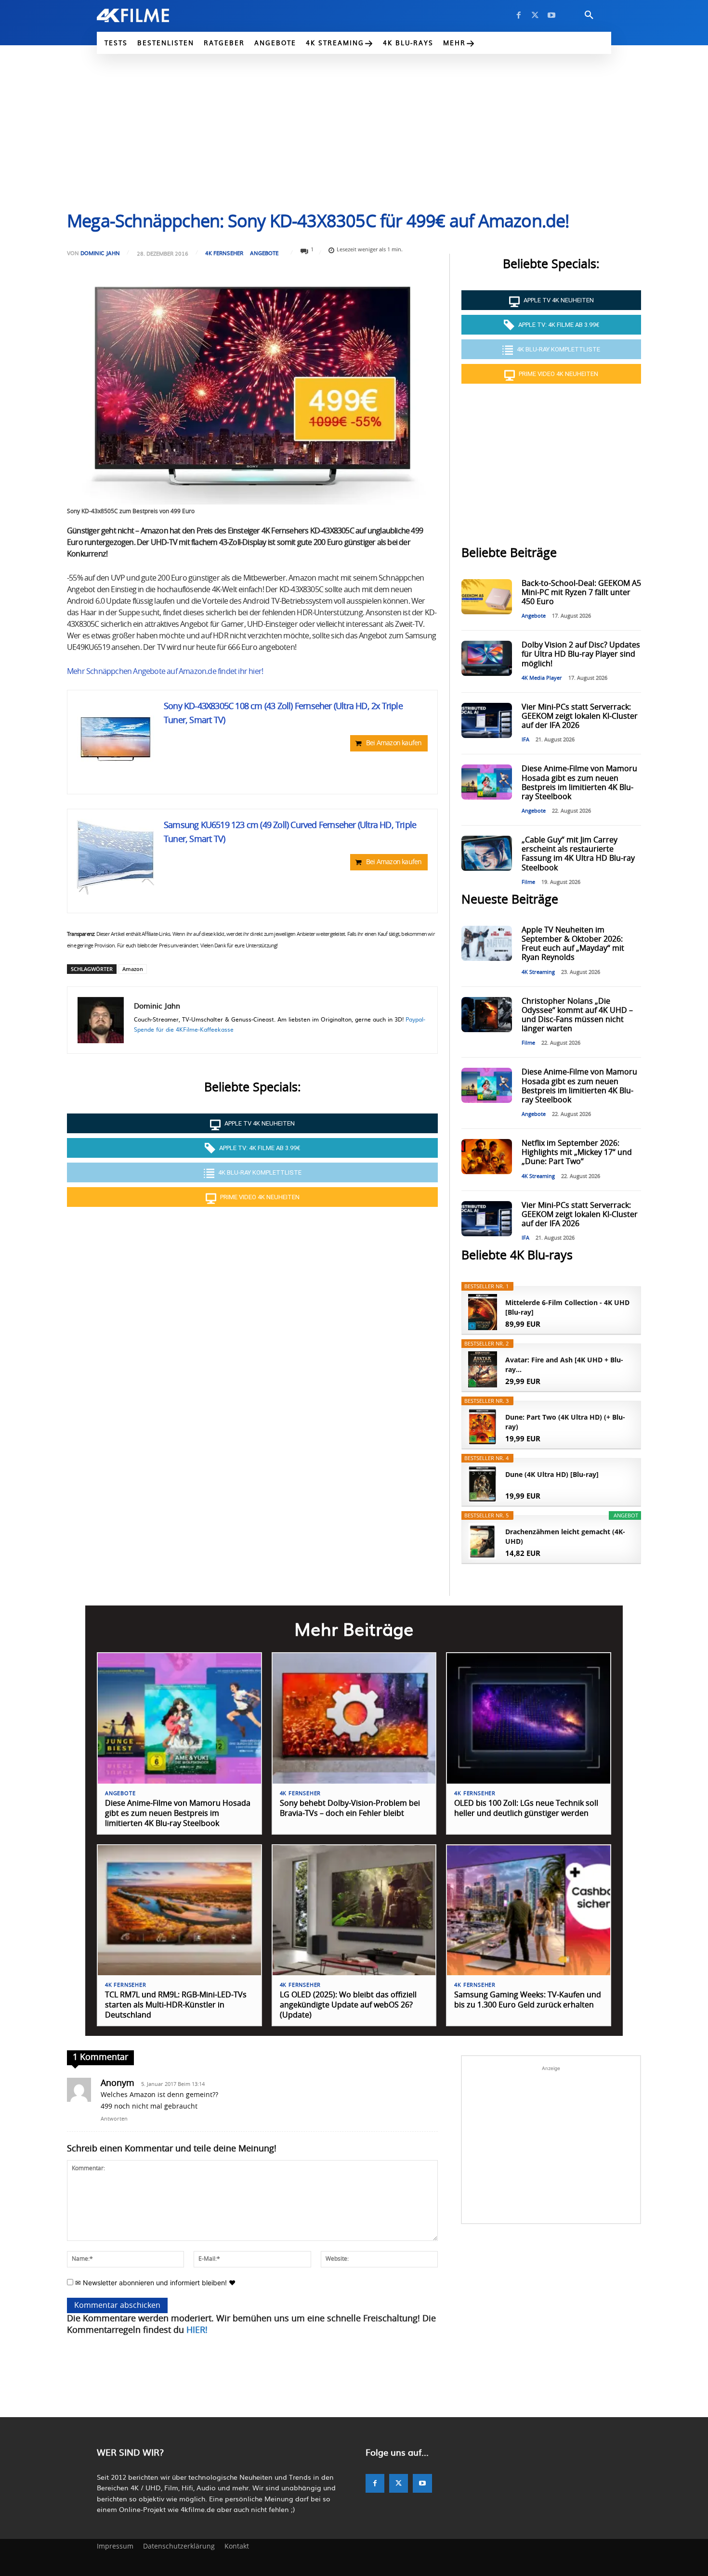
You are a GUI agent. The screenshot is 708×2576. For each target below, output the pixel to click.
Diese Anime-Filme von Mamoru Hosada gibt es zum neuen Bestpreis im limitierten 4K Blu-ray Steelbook (178, 1813)
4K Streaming (538, 972)
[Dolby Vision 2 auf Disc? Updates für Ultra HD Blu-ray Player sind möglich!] (486, 658)
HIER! (197, 2330)
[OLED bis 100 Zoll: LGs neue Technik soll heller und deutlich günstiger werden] (529, 1718)
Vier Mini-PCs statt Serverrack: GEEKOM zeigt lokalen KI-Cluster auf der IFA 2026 (580, 716)
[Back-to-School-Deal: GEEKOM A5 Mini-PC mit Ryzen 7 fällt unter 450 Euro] (486, 597)
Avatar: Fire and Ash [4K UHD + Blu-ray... (564, 1365)
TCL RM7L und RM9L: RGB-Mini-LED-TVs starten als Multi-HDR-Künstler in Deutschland (176, 2005)
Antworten (114, 2119)
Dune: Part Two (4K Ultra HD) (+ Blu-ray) (565, 1422)
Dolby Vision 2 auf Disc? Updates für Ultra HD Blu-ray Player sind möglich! (581, 654)
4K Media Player (542, 678)
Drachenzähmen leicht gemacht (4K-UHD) (565, 1536)
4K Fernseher (224, 253)
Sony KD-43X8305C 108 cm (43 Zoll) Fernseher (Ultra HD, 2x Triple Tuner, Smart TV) (283, 714)
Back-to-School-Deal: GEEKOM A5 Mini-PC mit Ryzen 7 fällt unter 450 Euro (581, 593)
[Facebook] (519, 15)
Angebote (264, 253)
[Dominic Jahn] (101, 1020)
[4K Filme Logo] (148, 15)
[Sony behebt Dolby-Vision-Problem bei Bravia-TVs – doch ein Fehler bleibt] (354, 1718)
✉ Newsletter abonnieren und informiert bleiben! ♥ (154, 2283)
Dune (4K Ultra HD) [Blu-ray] (552, 1474)
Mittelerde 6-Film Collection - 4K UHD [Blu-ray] (567, 1307)
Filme (528, 882)
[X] (535, 15)
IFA (525, 740)
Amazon (133, 969)
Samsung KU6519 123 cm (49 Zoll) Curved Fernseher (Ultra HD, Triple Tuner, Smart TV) (290, 833)
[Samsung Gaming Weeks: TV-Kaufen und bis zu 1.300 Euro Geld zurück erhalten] (529, 1910)
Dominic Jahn (100, 253)
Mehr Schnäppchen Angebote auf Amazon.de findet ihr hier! (165, 672)
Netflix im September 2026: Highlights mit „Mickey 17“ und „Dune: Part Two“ (577, 1152)
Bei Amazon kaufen (394, 743)
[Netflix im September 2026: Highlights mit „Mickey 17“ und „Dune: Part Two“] (486, 1157)
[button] (589, 15)
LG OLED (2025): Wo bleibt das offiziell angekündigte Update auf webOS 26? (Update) (348, 2005)
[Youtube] (551, 15)
